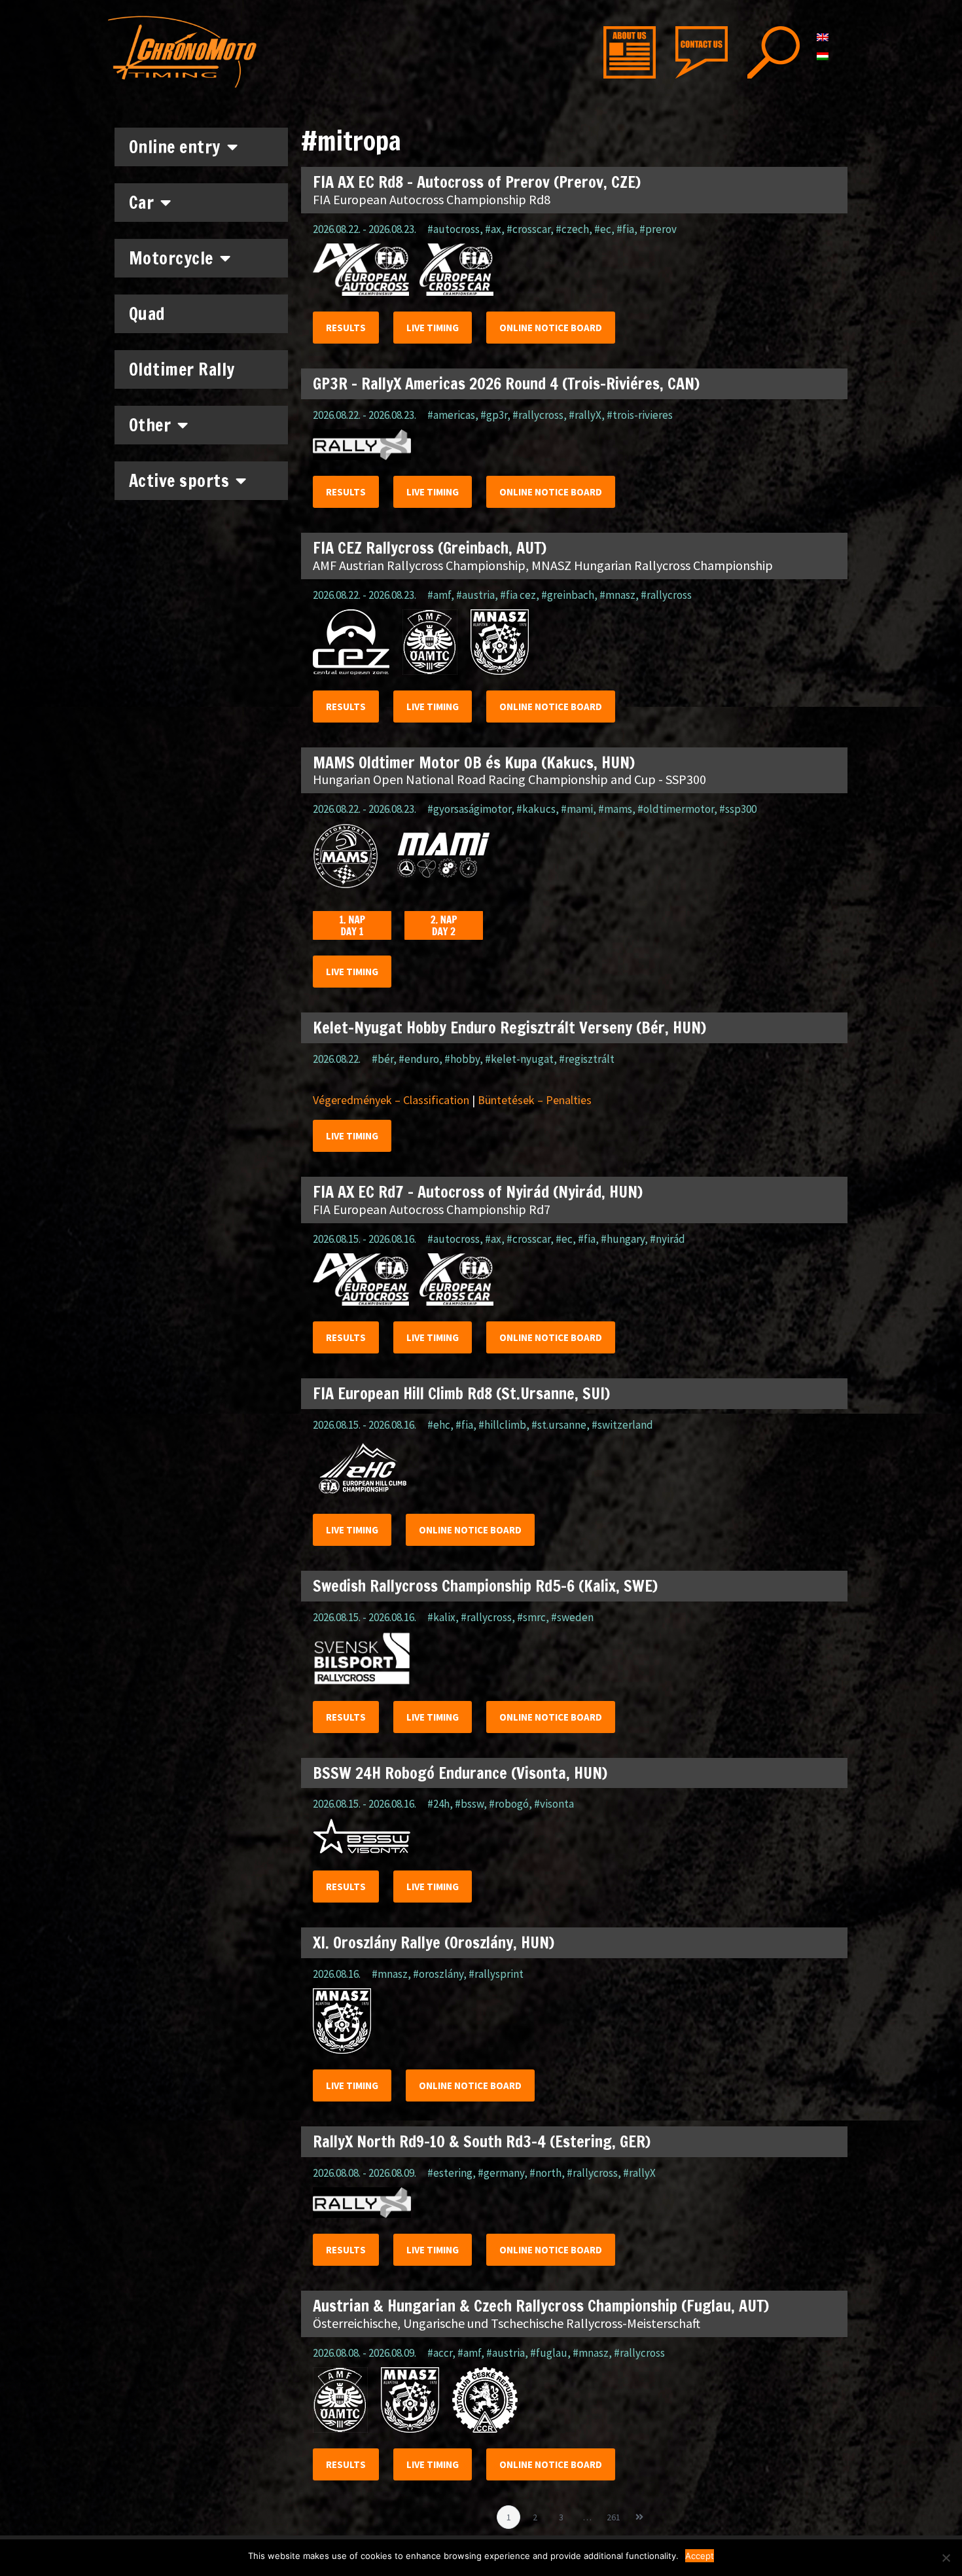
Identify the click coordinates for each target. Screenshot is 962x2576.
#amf (439, 595)
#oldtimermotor (676, 809)
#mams (615, 809)
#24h (438, 1804)
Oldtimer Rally (182, 369)
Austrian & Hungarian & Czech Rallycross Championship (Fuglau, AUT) (541, 2306)
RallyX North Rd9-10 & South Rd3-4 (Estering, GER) (482, 2141)
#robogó (509, 1804)
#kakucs (536, 809)
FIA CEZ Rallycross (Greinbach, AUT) (430, 548)
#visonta (554, 1804)
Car (142, 203)
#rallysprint (496, 1974)
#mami (577, 809)
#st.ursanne (559, 1425)
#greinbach (568, 595)
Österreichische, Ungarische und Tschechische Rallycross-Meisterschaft (507, 2323)
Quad (147, 314)
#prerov (658, 229)
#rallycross (538, 415)
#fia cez (518, 595)
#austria (475, 595)
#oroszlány (438, 1974)
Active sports (179, 481)
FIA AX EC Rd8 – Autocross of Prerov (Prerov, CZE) (477, 182)
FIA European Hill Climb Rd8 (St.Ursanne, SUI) (461, 1393)
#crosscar (528, 229)
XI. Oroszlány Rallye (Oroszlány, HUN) (434, 1942)
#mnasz (617, 595)
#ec (603, 229)
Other (150, 425)
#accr (440, 2353)
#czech (572, 229)
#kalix (441, 1617)
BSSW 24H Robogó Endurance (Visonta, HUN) (460, 1773)
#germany (501, 2173)
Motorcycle (171, 258)
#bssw (469, 1804)
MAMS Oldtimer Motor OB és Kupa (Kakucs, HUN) (474, 762)
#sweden (572, 1617)
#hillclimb (502, 1425)
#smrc (531, 1617)
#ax (493, 229)
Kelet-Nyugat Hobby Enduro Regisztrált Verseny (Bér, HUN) (509, 1028)
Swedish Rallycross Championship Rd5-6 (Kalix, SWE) (485, 1586)
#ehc (439, 1425)
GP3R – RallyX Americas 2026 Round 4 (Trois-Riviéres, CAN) (506, 384)
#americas (451, 415)
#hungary (623, 1239)
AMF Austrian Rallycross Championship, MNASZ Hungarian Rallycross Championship (543, 565)
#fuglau (549, 2353)
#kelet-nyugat (519, 1059)
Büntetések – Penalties (535, 1100)
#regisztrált (587, 1059)
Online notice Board (551, 328)
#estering (450, 2173)
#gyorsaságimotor (469, 809)
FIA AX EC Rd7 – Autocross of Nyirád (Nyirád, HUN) (478, 1192)
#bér (383, 1059)
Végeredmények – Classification (391, 1100)
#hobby (462, 1059)
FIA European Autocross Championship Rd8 (432, 199)
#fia (625, 229)
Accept (700, 2556)
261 (615, 2514)
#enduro (419, 1059)
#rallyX (585, 415)
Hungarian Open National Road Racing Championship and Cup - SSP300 (509, 779)
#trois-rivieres (640, 415)
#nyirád (668, 1239)
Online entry (175, 147)
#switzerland (622, 1425)
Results (346, 328)
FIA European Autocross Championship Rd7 (432, 1209)
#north (545, 2173)
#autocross (454, 229)
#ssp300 (738, 809)
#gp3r (494, 415)
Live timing (433, 328)
